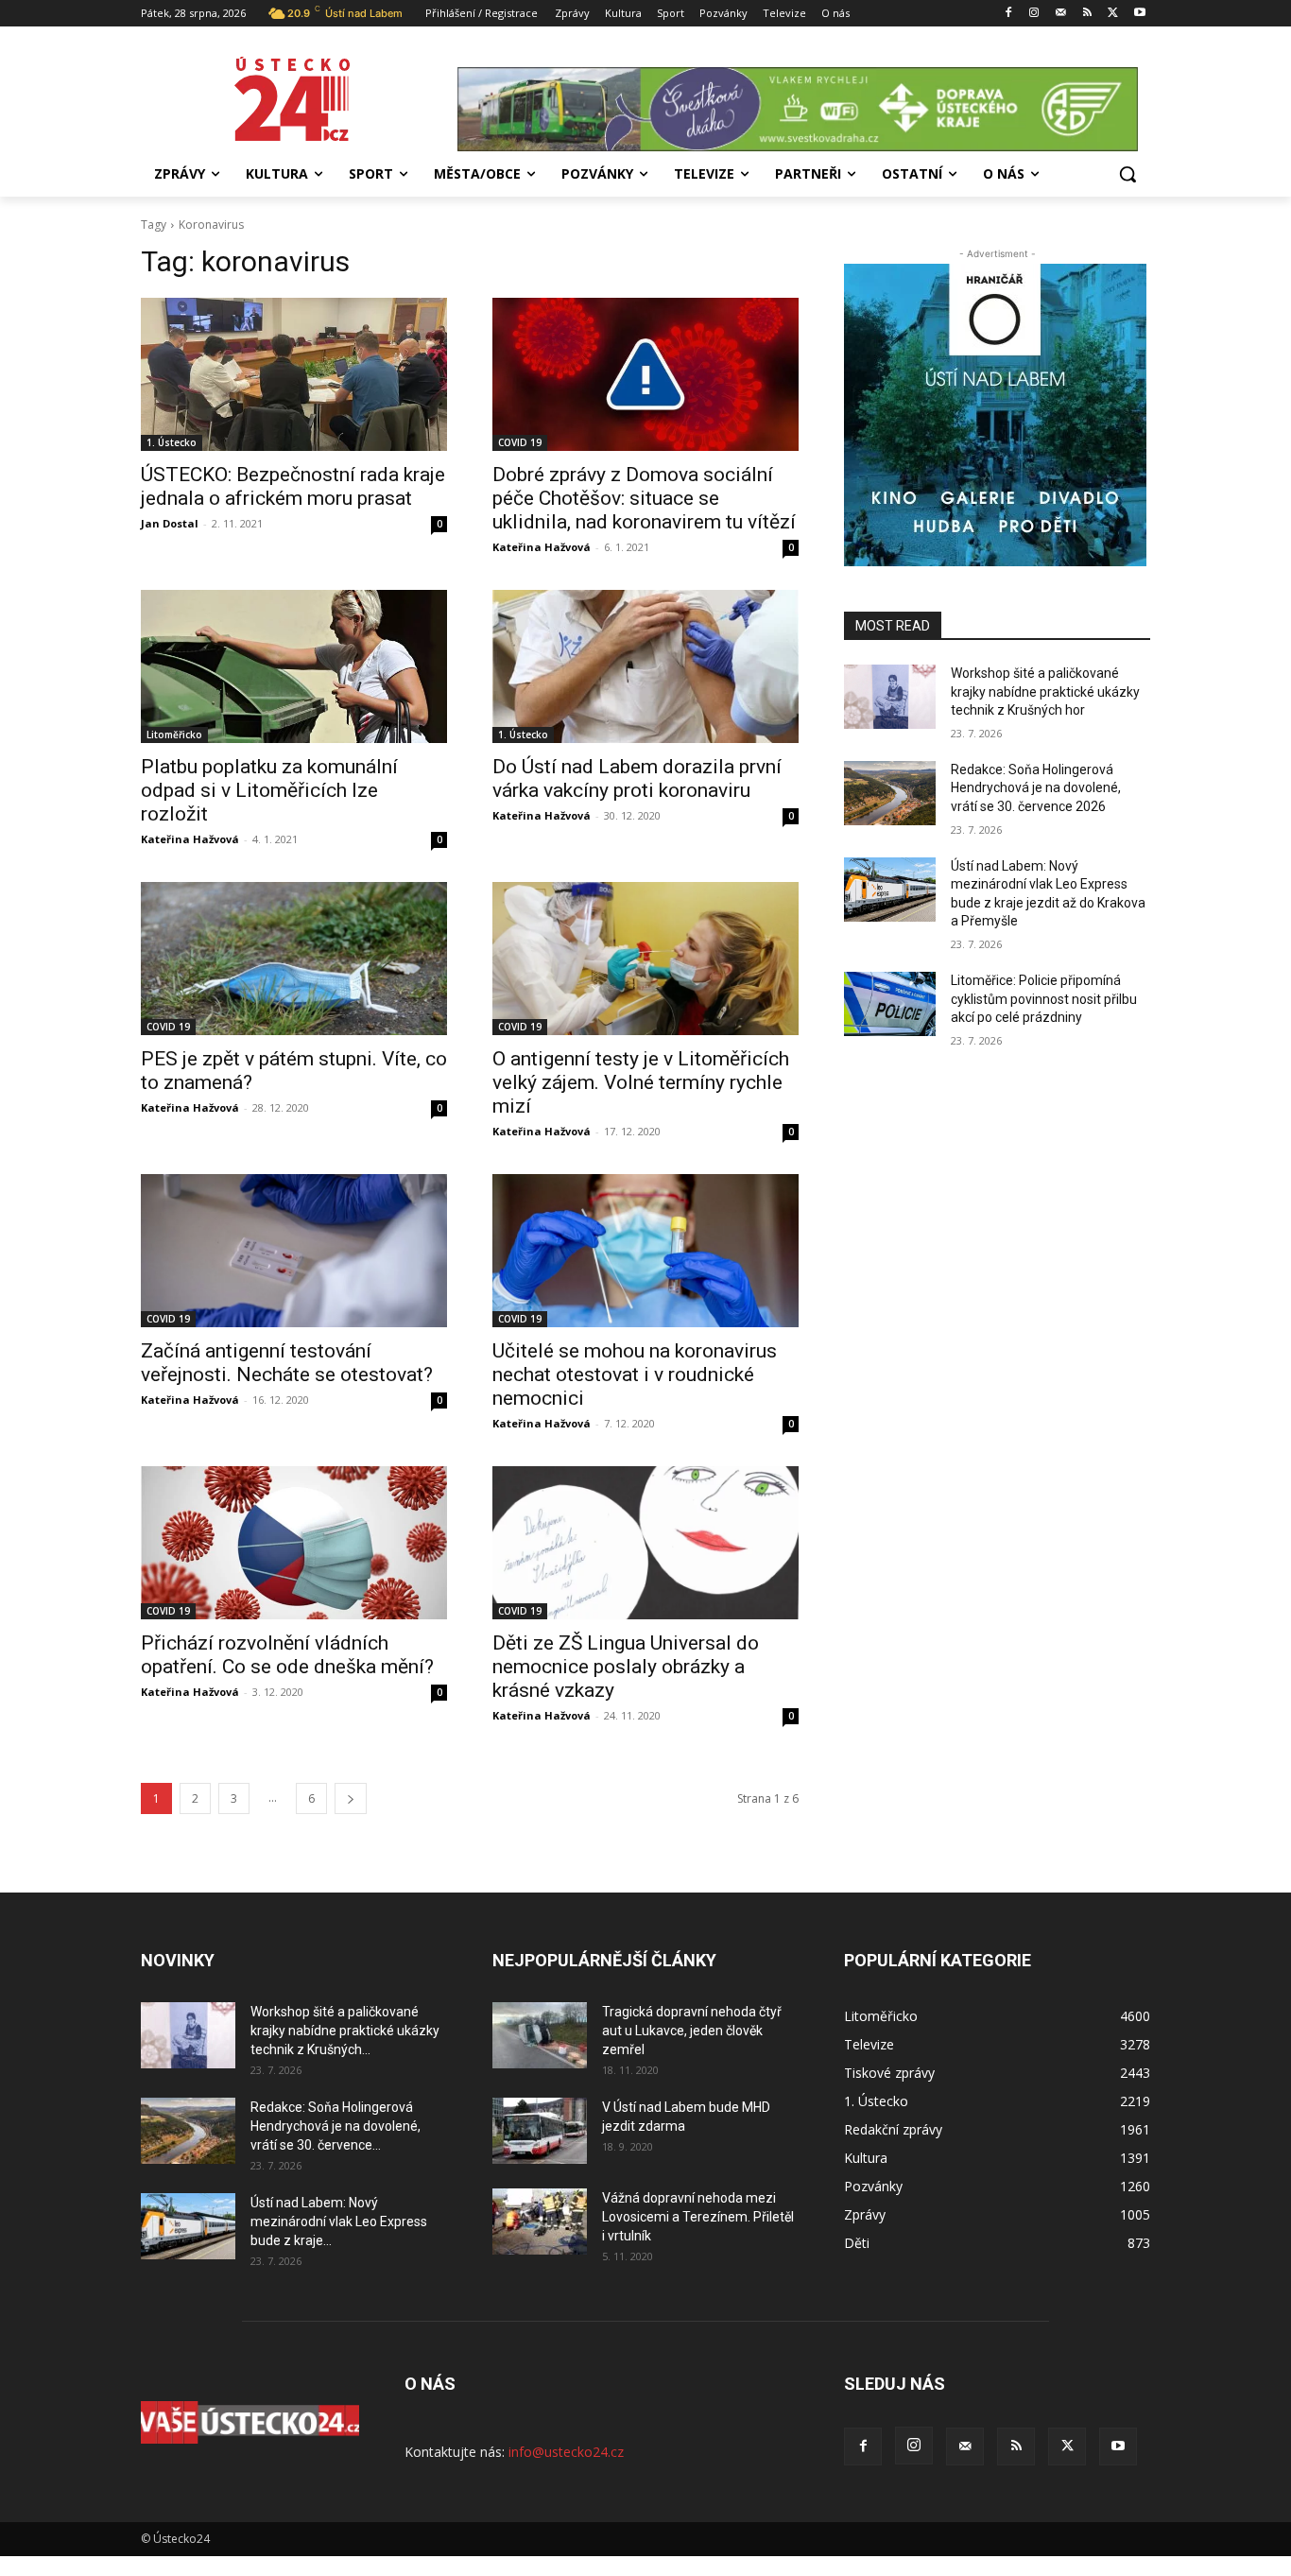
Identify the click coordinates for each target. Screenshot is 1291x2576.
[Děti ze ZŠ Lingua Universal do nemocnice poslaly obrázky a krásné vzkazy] (645, 1543)
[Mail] (1061, 14)
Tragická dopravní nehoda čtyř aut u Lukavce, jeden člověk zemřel (692, 2031)
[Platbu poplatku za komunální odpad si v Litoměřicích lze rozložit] (294, 666)
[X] (1113, 14)
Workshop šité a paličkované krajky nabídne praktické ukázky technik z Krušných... (345, 2031)
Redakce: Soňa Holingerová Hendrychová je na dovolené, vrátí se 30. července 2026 (1036, 788)
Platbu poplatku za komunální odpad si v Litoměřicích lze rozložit (269, 790)
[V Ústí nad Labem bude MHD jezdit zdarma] (540, 2131)
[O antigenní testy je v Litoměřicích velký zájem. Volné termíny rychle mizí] (645, 959)
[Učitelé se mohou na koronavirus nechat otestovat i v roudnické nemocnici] (645, 1251)
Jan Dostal (170, 523)
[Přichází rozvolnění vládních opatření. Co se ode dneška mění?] (294, 1543)
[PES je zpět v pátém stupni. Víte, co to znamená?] (294, 959)
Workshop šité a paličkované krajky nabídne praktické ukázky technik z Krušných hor (1045, 692)
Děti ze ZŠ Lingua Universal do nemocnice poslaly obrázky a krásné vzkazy (626, 1667)
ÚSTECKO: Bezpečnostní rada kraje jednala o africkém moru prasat (293, 486)
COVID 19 (520, 442)
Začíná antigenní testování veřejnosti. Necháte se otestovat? (287, 1363)
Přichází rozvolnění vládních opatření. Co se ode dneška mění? (287, 1655)
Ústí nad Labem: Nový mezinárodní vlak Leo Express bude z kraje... (339, 2222)
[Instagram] (1034, 14)
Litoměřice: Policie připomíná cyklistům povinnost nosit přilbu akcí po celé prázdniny (1044, 999)
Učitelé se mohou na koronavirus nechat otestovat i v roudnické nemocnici (635, 1374)
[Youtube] (1139, 14)
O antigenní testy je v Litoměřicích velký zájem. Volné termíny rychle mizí (641, 1082)
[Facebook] (1008, 14)
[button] (1127, 174)
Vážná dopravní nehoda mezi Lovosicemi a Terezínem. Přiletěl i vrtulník (698, 2217)
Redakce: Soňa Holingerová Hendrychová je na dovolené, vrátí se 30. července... (336, 2126)
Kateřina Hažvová (542, 547)
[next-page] (351, 1798)
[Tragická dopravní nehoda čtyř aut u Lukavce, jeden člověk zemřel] (540, 2035)
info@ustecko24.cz (566, 2452)
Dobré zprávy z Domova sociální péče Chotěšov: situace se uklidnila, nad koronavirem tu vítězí (644, 498)
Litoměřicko (174, 735)
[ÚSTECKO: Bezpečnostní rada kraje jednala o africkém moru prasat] (294, 374)
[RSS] (1087, 14)
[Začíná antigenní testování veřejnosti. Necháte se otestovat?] (294, 1251)
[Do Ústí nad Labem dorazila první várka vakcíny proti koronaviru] (645, 666)
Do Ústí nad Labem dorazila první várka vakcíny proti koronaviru (637, 778)
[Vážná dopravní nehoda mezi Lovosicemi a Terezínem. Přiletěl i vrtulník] (540, 2222)
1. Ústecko (172, 442)
